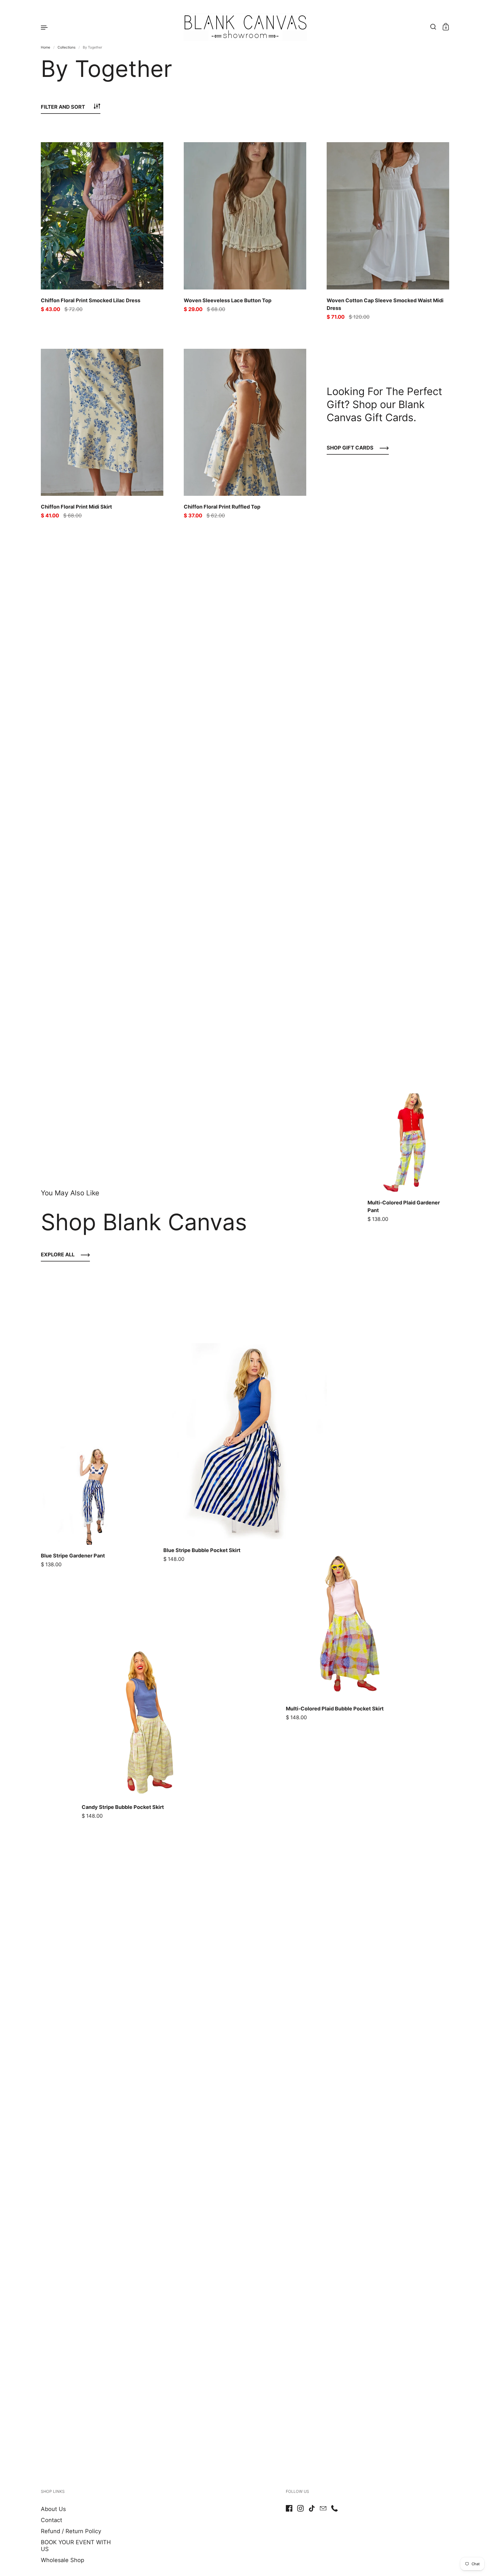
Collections (66, 47)
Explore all (58, 1255)
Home (46, 47)
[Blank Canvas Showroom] (245, 27)
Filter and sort (63, 107)
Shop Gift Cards (350, 448)
